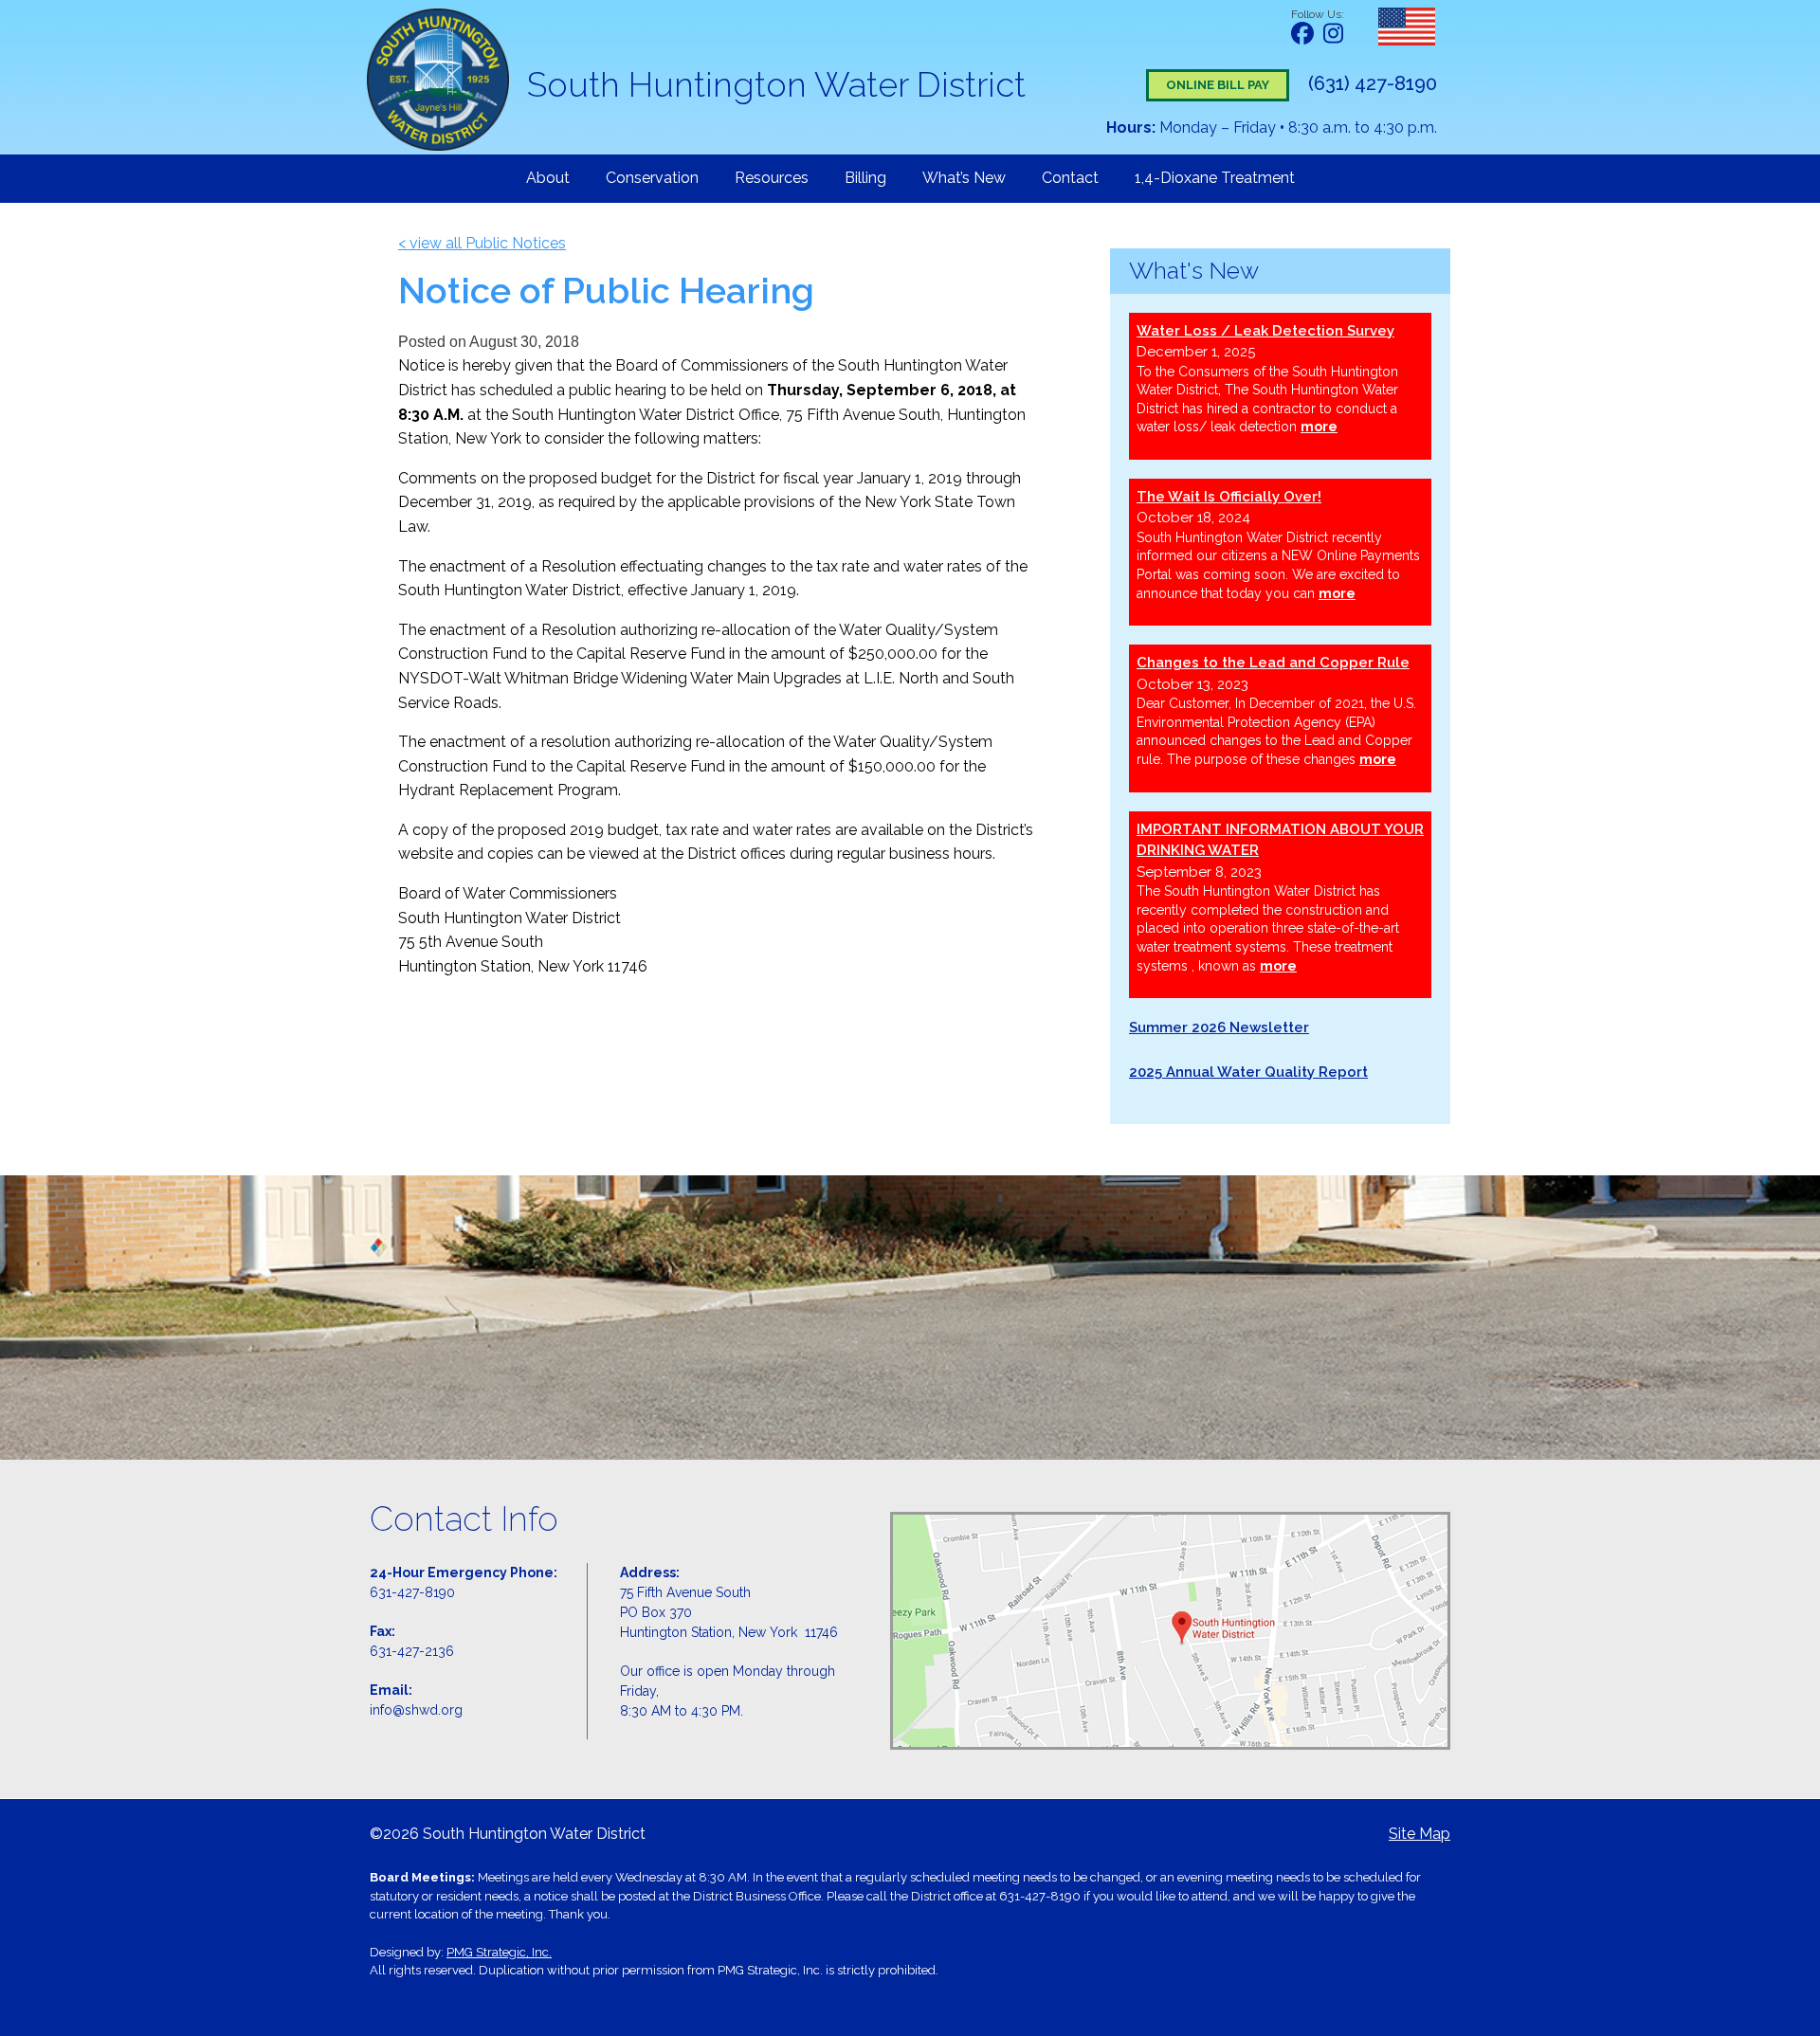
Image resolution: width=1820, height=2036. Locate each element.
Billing (865, 178)
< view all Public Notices (482, 243)
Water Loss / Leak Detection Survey (1265, 331)
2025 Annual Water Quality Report (1248, 1072)
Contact (1070, 178)
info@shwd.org (416, 1710)
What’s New (964, 178)
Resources (772, 178)
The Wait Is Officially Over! (1229, 497)
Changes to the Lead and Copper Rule (1273, 663)
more (1319, 427)
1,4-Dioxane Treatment (1215, 178)
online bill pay (1218, 85)
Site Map (1420, 1834)
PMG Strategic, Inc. (499, 1952)
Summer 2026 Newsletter (1219, 1027)
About (548, 178)
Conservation (652, 178)
